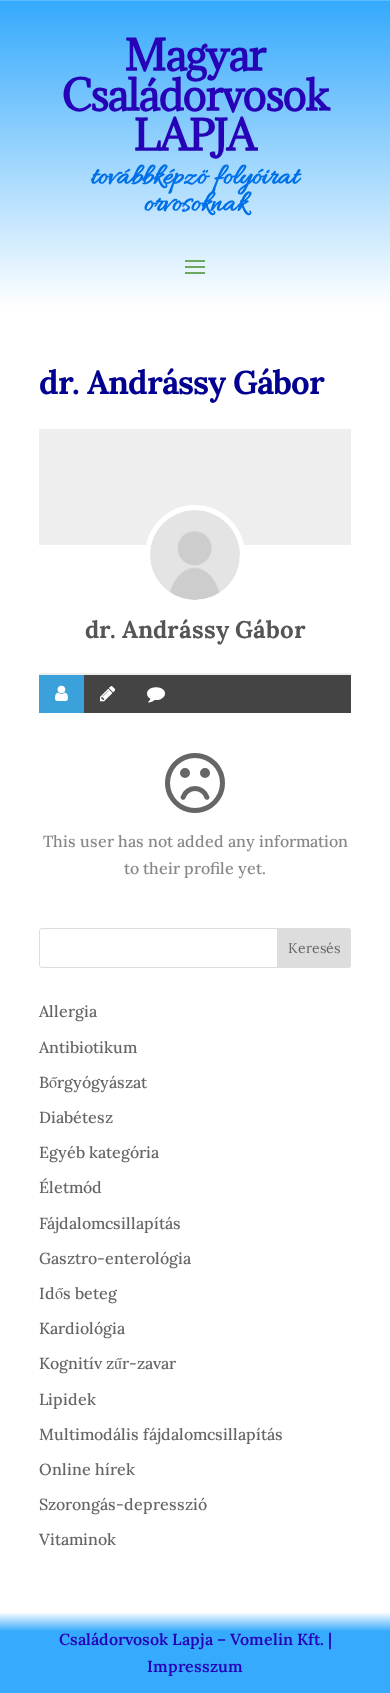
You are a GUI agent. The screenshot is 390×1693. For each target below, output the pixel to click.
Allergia (68, 1011)
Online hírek (87, 1469)
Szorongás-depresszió (123, 1504)
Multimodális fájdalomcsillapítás (161, 1434)
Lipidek (67, 1399)
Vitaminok (77, 1539)
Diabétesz (76, 1117)
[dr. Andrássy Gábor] (195, 555)
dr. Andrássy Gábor (195, 629)
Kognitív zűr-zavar (107, 1363)
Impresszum (195, 1666)
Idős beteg (78, 1293)
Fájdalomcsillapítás (110, 1223)
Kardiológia (82, 1328)
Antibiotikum (88, 1047)
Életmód (70, 1187)
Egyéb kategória (99, 1152)
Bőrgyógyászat (93, 1082)
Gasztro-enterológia (115, 1258)
